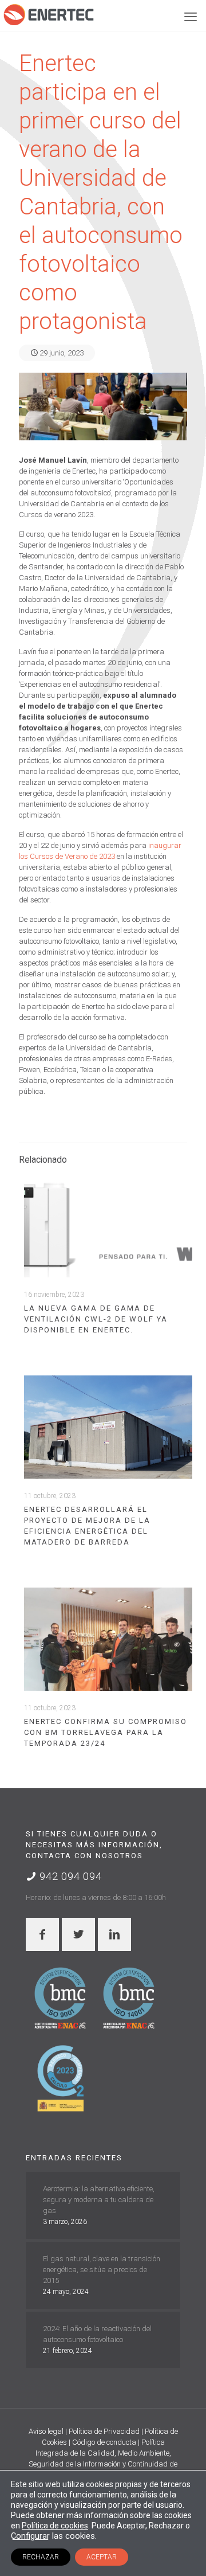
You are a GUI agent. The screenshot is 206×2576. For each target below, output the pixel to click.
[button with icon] (42, 1934)
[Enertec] (49, 14)
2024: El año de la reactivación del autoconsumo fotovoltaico (97, 2334)
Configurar (30, 2536)
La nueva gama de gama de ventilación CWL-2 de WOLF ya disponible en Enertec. (96, 1319)
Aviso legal (47, 2431)
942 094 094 (69, 1876)
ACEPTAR (102, 2557)
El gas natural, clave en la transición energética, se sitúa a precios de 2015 (102, 2270)
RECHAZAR (41, 2557)
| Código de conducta (103, 2442)
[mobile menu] (191, 17)
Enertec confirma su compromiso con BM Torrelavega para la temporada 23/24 (106, 1732)
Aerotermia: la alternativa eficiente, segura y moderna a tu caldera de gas (99, 2200)
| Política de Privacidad (103, 2431)
